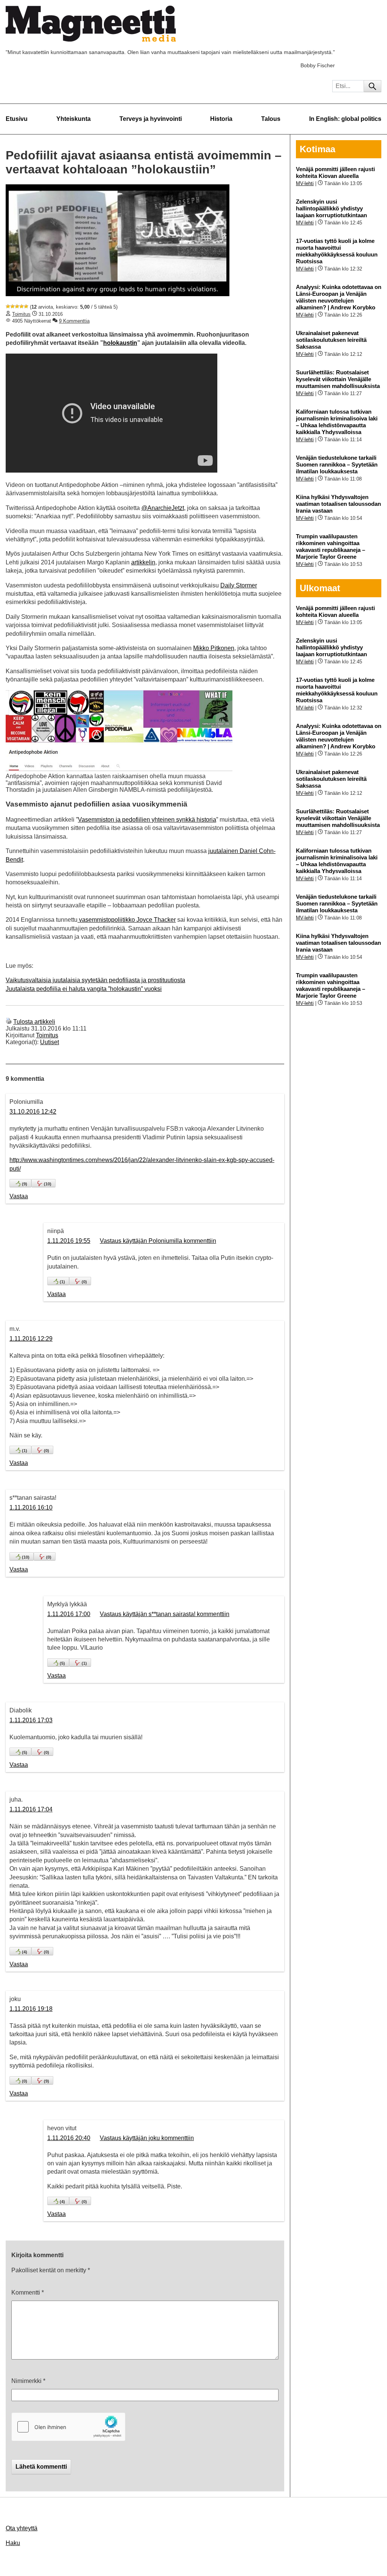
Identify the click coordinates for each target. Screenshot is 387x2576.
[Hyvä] (22, 306)
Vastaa (19, 1196)
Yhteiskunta (74, 119)
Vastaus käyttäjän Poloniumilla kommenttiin (158, 1241)
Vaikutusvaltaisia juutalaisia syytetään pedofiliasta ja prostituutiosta (95, 980)
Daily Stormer (239, 585)
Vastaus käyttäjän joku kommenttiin (147, 2138)
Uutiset (50, 1042)
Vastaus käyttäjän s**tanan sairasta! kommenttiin (165, 1614)
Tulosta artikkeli (34, 1022)
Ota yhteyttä (22, 2528)
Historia (221, 119)
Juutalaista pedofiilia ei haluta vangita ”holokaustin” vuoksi (84, 989)
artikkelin (143, 562)
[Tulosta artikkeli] (9, 1022)
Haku (13, 2543)
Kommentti (28, 2292)
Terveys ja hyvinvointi (151, 119)
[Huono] (8, 306)
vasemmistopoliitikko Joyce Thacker (127, 920)
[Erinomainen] (26, 306)
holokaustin (120, 343)
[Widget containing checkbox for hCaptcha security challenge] (68, 2427)
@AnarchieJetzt (163, 508)
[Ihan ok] (17, 306)
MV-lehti (305, 183)
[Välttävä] (12, 306)
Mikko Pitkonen (214, 648)
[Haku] (372, 86)
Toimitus (21, 314)
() (25, 1184)
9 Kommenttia (74, 321)
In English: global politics (345, 119)
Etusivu (17, 119)
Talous (271, 119)
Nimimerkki (28, 2381)
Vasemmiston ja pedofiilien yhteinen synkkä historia (147, 820)
